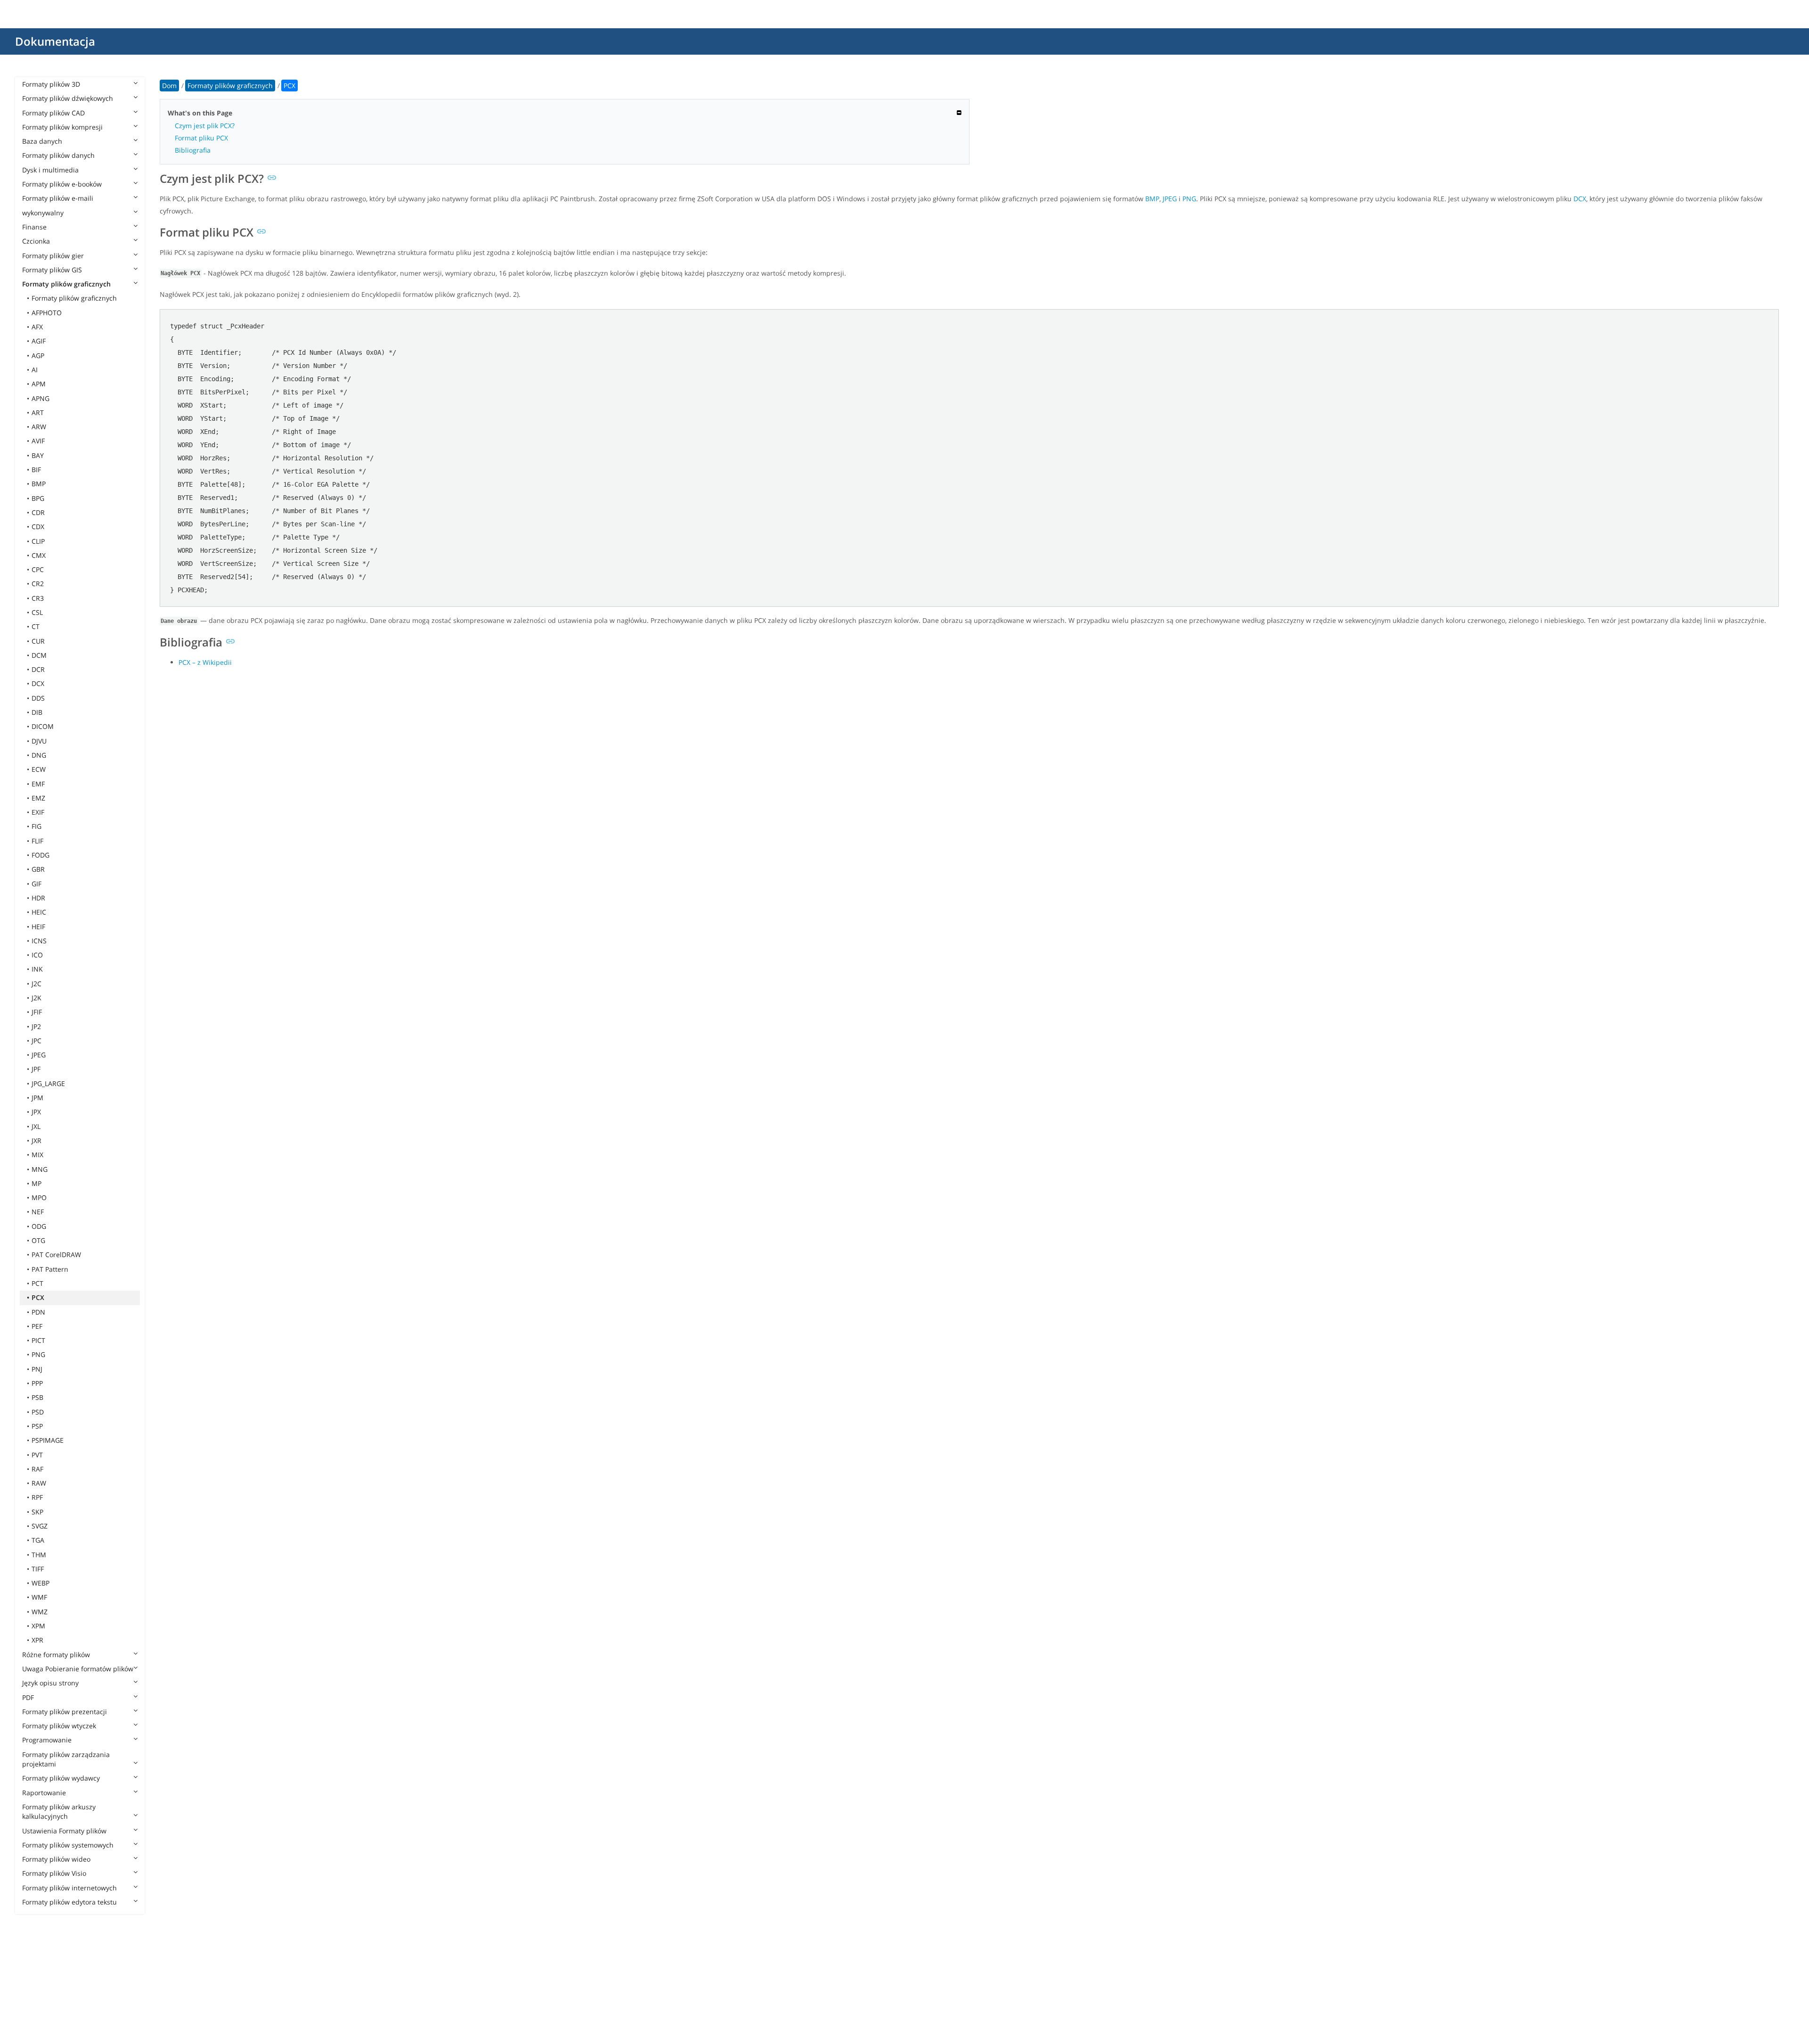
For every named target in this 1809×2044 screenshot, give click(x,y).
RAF (37, 1469)
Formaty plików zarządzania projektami (66, 1759)
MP (37, 1183)
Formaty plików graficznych (66, 284)
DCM (39, 655)
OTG (38, 1240)
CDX (38, 527)
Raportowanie (44, 1793)
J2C (37, 984)
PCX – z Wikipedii (205, 662)
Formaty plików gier (53, 256)
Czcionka (36, 241)
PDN (38, 1312)
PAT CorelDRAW (56, 1255)
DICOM (43, 726)
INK (37, 969)
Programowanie (47, 1740)
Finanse (34, 227)
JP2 (36, 1026)
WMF (39, 1597)
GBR (38, 869)
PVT (37, 1455)
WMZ (40, 1612)
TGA (38, 1540)
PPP (37, 1383)
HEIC (39, 912)
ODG (39, 1226)
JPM (37, 1098)
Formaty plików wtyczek (59, 1726)
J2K (37, 998)
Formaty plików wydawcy (61, 1778)
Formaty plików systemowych (68, 1845)
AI (35, 370)
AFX (37, 327)
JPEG (39, 1055)
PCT (37, 1283)
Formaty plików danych (58, 155)
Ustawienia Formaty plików (64, 1831)
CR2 (38, 584)
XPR (37, 1640)
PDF (28, 1697)
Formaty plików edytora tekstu (69, 1902)
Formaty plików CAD (53, 113)
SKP (37, 1512)
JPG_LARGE (48, 1083)
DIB (37, 712)
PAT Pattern (50, 1269)
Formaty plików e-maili (58, 198)
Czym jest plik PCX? (205, 126)
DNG (39, 755)
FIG (37, 826)
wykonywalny (43, 213)
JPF (36, 1069)
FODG (41, 855)
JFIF (37, 1012)
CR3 (38, 598)
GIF (37, 884)
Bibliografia (193, 150)
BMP (39, 484)
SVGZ (40, 1526)
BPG (38, 498)
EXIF (38, 812)
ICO (37, 955)
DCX (38, 683)
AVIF (38, 441)
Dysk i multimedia (50, 170)
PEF (37, 1326)
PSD (38, 1412)
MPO (39, 1198)
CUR (38, 641)
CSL (37, 612)
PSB (37, 1397)
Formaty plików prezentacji (65, 1712)
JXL (36, 1126)
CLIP (38, 541)
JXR (37, 1141)
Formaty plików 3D (51, 84)
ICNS (39, 941)
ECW (39, 769)
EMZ (38, 798)
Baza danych (42, 141)
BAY (38, 455)
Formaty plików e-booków (62, 184)
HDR (38, 898)
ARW (39, 427)
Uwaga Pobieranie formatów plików (78, 1669)
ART (38, 413)
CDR (38, 512)
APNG (41, 398)
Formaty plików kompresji (62, 127)
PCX (38, 1297)
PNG (38, 1354)
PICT (38, 1340)
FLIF (37, 841)
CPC (38, 569)
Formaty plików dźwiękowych (68, 98)
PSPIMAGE (48, 1440)
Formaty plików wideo (56, 1859)
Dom (169, 86)
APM (39, 384)
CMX (39, 555)
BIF (36, 470)
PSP (37, 1426)
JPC (37, 1041)
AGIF (39, 341)
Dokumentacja (55, 41)
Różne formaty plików (56, 1655)
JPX (36, 1112)
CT (36, 626)
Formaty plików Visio (54, 1873)
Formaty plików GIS (52, 270)
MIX (37, 1155)
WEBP (41, 1583)
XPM (38, 1626)
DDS (38, 698)
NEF (38, 1212)
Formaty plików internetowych (69, 1888)
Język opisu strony (50, 1683)
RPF (37, 1497)
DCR (38, 669)
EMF (38, 784)
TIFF (38, 1569)
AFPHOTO (47, 313)
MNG (40, 1169)
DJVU (39, 741)
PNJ (37, 1369)
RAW (39, 1483)
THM (39, 1555)
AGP (38, 356)
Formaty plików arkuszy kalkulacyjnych (59, 1811)
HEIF (38, 927)
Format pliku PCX (201, 138)
